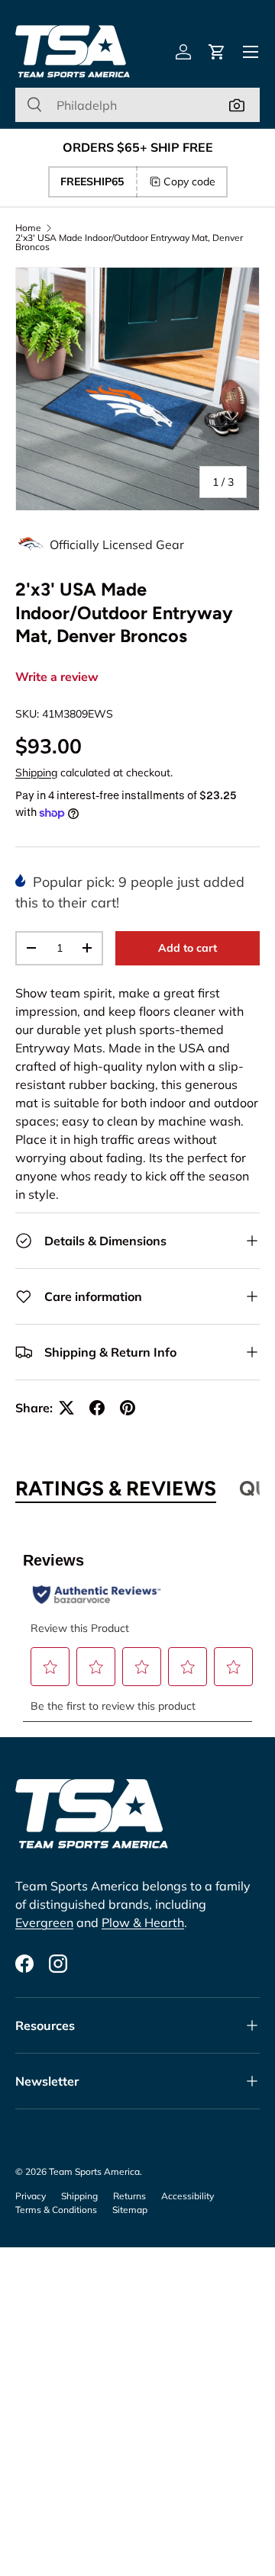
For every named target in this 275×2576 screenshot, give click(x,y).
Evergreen (44, 1922)
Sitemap (130, 2210)
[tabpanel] (137, 1628)
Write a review (57, 677)
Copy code (189, 181)
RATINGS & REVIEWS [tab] (116, 1489)
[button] (217, 52)
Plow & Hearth (143, 1922)
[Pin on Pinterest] (128, 1408)
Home (28, 228)
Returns (129, 2196)
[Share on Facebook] (97, 1408)
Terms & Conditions (56, 2210)
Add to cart (188, 948)
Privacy (31, 2196)
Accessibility (188, 2196)
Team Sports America (94, 2171)
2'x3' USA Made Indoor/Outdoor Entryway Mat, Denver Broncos (129, 243)
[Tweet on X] (66, 1408)
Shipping (36, 772)
